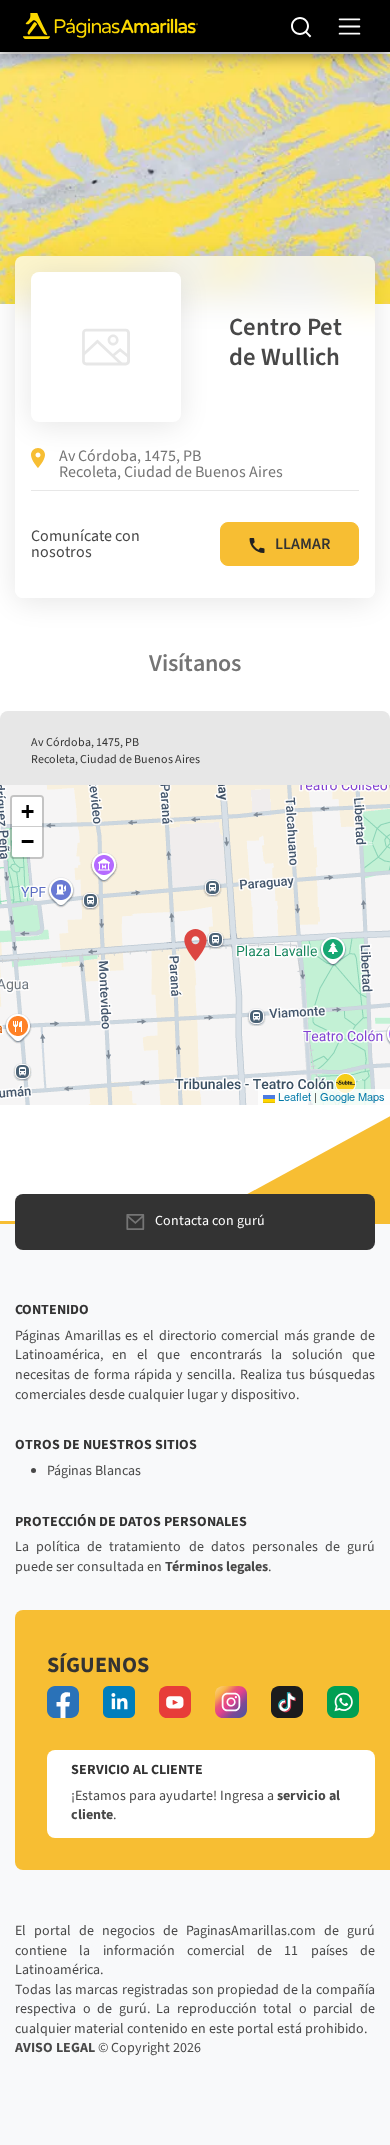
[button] (195, 945)
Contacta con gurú (210, 1221)
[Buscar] (301, 26)
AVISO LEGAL (55, 2048)
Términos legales (216, 1567)
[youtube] (175, 1702)
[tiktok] (287, 1702)
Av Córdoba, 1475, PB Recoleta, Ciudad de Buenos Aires (171, 464)
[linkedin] (119, 1702)
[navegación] (349, 26)
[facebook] (63, 1702)
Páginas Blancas (94, 1471)
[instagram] (231, 1702)
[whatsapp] (343, 1702)
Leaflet (293, 1096)
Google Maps (352, 1096)
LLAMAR (302, 544)
